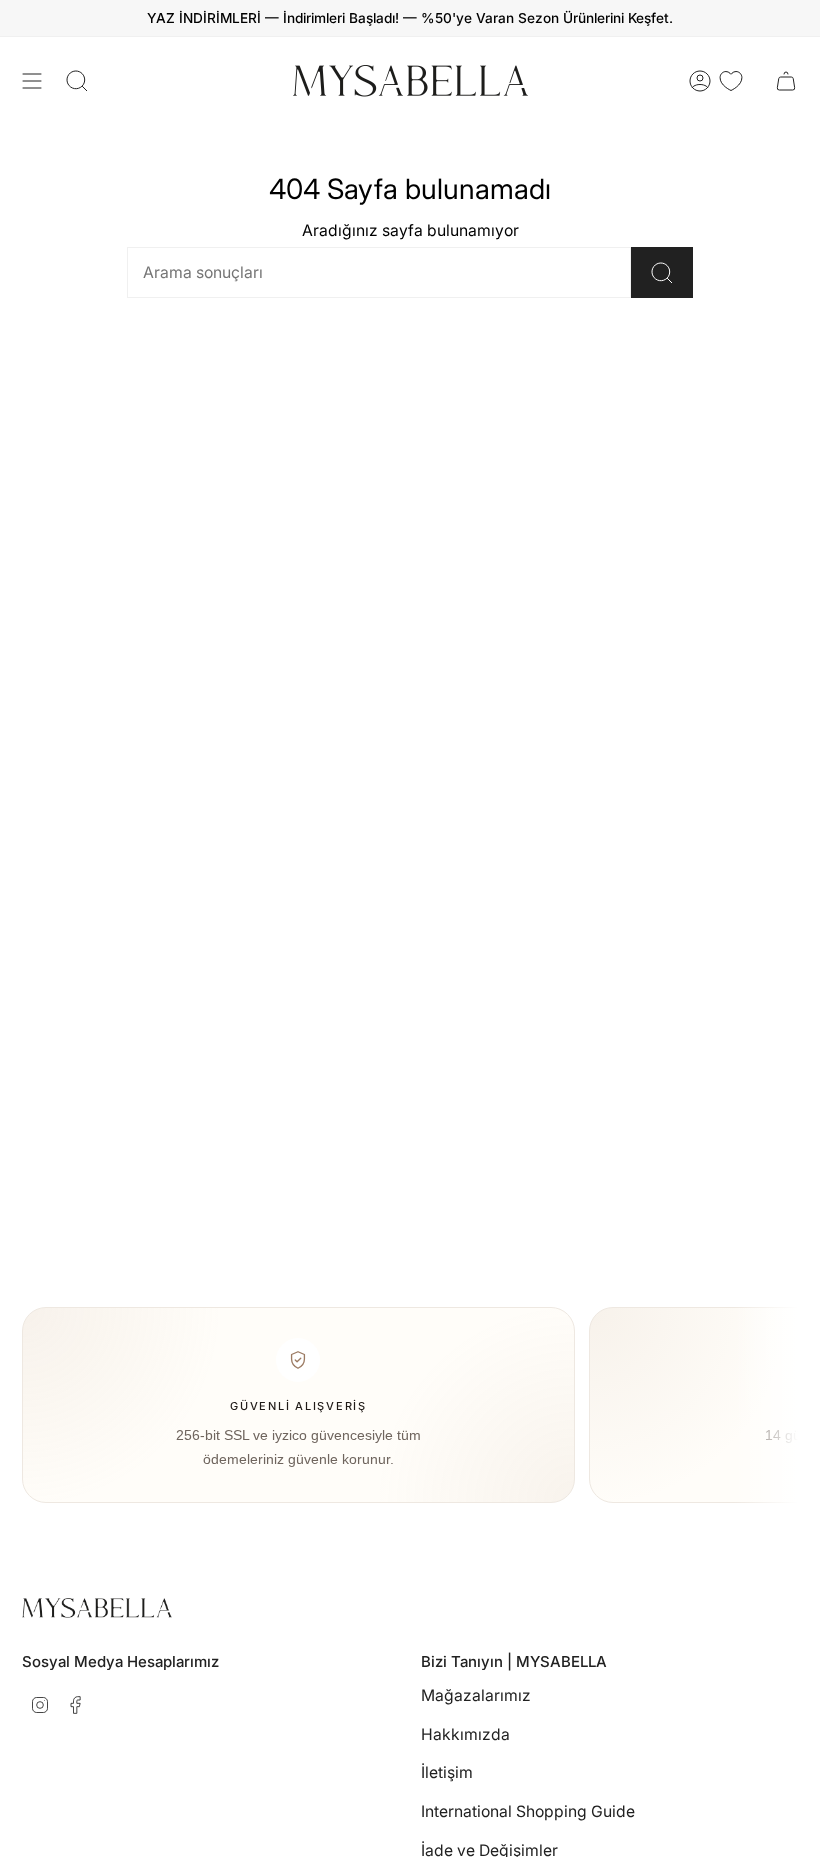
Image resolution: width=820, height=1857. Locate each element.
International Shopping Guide (528, 1811)
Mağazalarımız (476, 1695)
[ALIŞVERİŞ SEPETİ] (786, 81)
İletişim (447, 1772)
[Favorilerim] (731, 81)
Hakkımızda (465, 1734)
